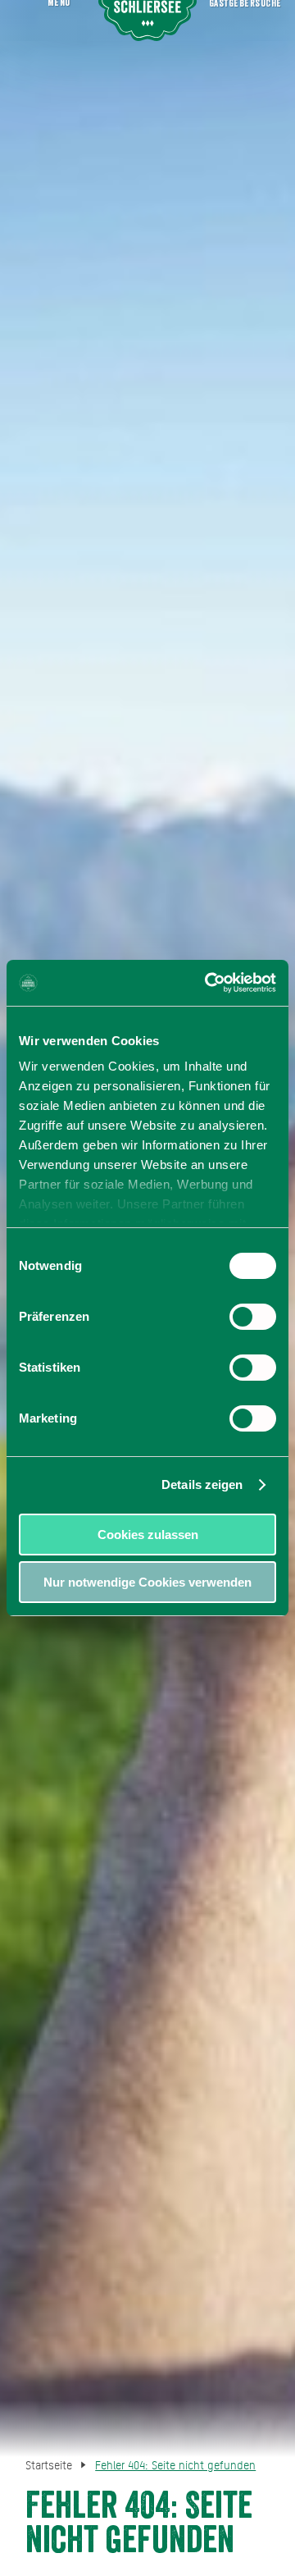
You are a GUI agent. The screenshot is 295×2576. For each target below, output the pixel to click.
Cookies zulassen (148, 1535)
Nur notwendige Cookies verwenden (147, 1582)
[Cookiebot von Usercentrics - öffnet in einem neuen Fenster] (208, 983)
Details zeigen (202, 1484)
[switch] (253, 1317)
